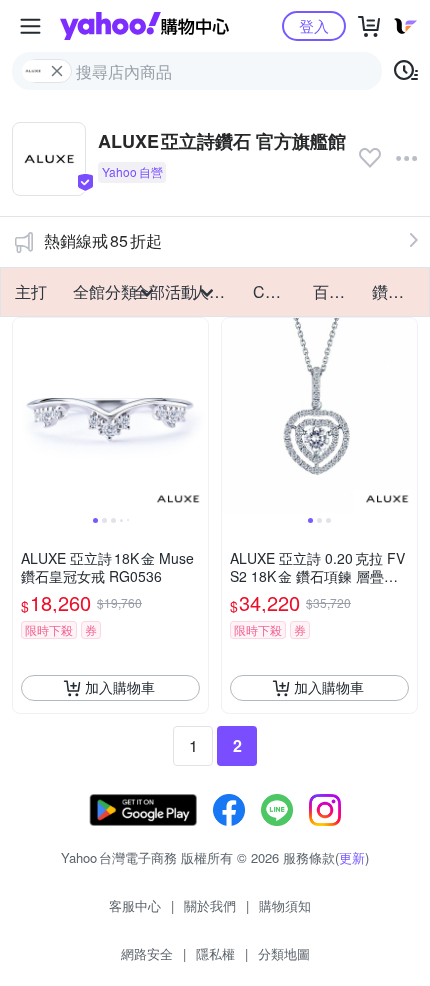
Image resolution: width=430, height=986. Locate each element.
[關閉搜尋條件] (57, 71)
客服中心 (135, 905)
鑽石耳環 (396, 291)
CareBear (277, 291)
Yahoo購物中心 (144, 26)
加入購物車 (120, 687)
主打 (31, 291)
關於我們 (210, 905)
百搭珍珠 (337, 291)
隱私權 (215, 953)
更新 (352, 857)
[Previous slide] (26, 415)
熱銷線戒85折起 (103, 240)
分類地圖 (284, 953)
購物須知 (285, 905)
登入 (314, 25)
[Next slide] (195, 415)
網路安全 (147, 953)
